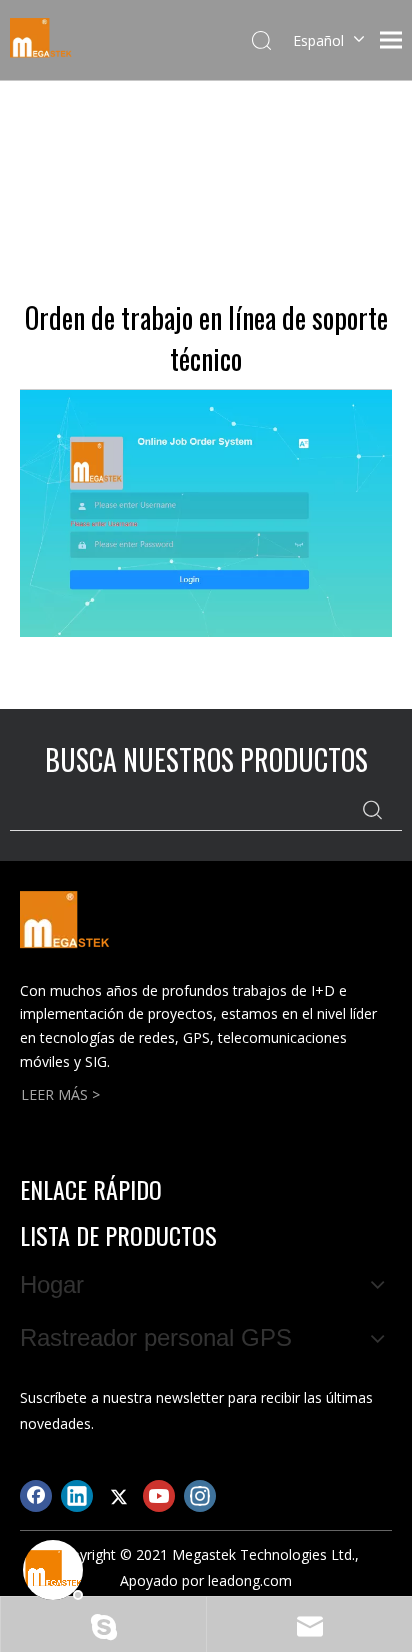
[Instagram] (200, 1496)
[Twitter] (118, 1496)
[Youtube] (159, 1496)
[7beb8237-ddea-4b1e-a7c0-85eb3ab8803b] (206, 513)
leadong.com (250, 1580)
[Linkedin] (77, 1496)
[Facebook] (36, 1496)
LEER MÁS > (60, 1094)
